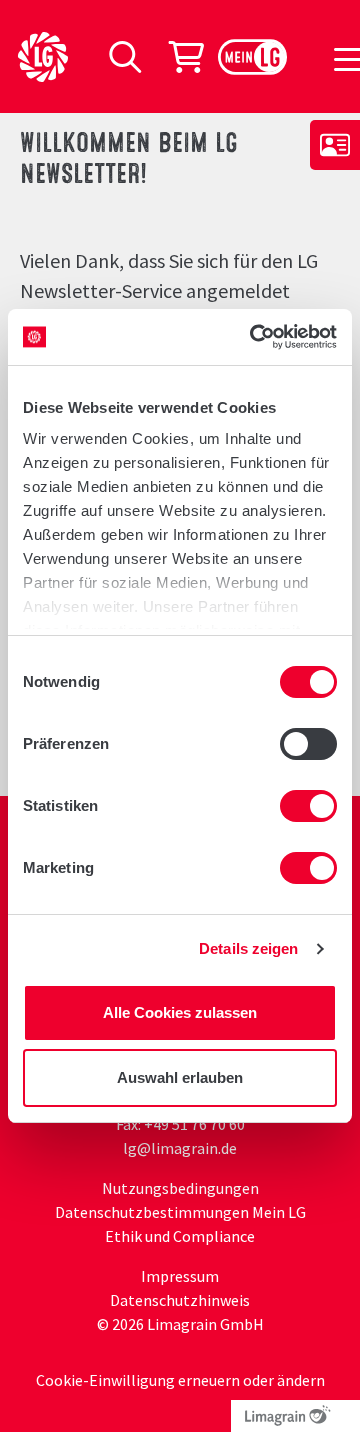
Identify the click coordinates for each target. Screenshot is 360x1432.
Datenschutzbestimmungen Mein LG (180, 1212)
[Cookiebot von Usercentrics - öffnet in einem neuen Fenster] (254, 337)
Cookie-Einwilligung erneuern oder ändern (180, 1380)
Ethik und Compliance (180, 1236)
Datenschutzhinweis (180, 1300)
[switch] (308, 744)
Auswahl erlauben (180, 1077)
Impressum (180, 1276)
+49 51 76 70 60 (194, 1124)
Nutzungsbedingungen (180, 1188)
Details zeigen (248, 948)
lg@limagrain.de (180, 1148)
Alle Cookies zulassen (180, 1012)
